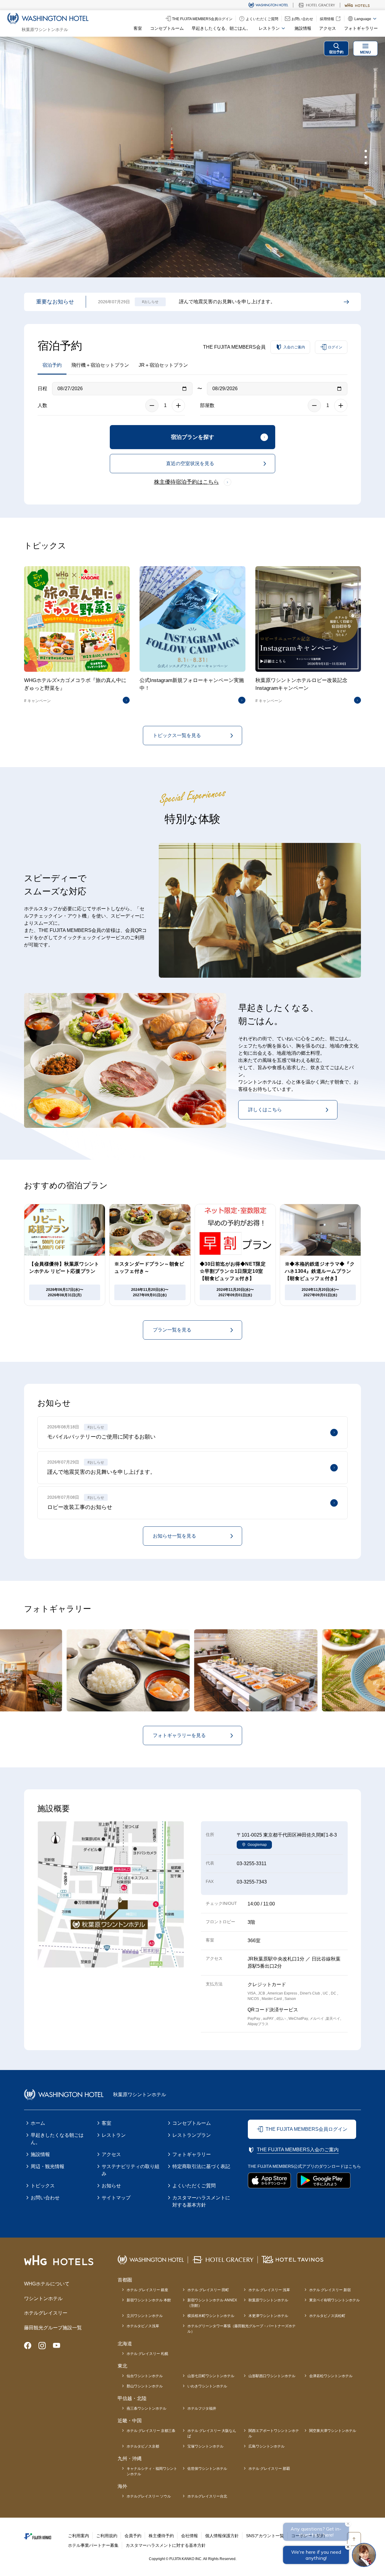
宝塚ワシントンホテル (205, 2446)
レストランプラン (192, 2135)
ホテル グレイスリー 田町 (208, 2290)
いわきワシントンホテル (207, 2386)
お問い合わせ (45, 2198)
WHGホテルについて (47, 2284)
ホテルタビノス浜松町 (327, 2316)
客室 (138, 28)
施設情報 (303, 28)
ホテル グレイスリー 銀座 (147, 2290)
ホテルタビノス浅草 (143, 2326)
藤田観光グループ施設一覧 (53, 2328)
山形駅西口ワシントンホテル (272, 2376)
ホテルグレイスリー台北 (207, 2496)
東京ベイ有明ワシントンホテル (334, 2300)
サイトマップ (116, 2198)
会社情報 (189, 2536)
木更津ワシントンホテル (268, 2316)
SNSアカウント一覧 (265, 2536)
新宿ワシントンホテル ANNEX (212, 2303)
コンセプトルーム (167, 28)
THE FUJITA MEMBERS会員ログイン (306, 2129)
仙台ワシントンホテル (145, 2376)
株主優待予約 (161, 2536)
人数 (42, 405)
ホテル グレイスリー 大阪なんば (212, 2433)
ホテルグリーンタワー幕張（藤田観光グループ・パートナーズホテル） (242, 2329)
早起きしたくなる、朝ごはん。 (221, 28)
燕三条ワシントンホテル (146, 2408)
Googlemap (257, 1845)
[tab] (366, 151)
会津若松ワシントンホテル (331, 2376)
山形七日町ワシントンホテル (211, 2376)
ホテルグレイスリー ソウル (149, 2496)
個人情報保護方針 (222, 2536)
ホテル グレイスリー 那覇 (269, 2469)
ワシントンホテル (43, 2298)
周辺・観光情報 (48, 2166)
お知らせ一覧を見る (174, 1536)
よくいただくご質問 (194, 2186)
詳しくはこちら (265, 1110)
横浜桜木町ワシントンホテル (211, 2316)
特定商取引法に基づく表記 (201, 2166)
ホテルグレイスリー (46, 2313)
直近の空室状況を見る (190, 463)
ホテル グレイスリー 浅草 (269, 2290)
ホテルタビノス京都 (143, 2446)
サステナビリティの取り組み (131, 2170)
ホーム (38, 2123)
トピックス (43, 2186)
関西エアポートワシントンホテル (274, 2433)
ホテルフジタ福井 (202, 2408)
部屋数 (207, 405)
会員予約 (133, 2536)
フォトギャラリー (361, 28)
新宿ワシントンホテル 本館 (149, 2300)
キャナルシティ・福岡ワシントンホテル (152, 2471)
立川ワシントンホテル (145, 2316)
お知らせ (111, 2186)
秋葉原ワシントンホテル (268, 2300)
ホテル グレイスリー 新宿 (330, 2290)
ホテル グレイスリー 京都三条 (151, 2431)
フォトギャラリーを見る (179, 1735)
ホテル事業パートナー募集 (93, 2545)
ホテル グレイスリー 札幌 (147, 2354)
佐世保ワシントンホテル (207, 2469)
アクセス (328, 28)
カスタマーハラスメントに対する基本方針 (201, 2201)
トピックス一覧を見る (177, 735)
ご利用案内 (79, 2536)
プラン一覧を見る (172, 1330)
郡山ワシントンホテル (145, 2386)
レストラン (114, 2135)
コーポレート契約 (308, 2536)
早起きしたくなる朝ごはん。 (57, 2139)
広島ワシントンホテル (266, 2446)
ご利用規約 (107, 2536)
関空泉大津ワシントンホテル (333, 2431)
